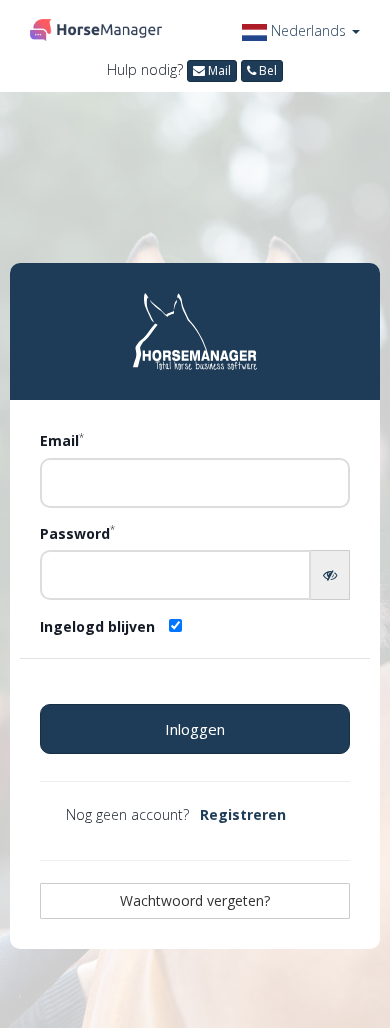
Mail (218, 70)
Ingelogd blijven (97, 626)
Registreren (243, 814)
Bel (266, 70)
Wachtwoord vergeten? (195, 900)
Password (77, 533)
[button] (301, 30)
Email (62, 440)
